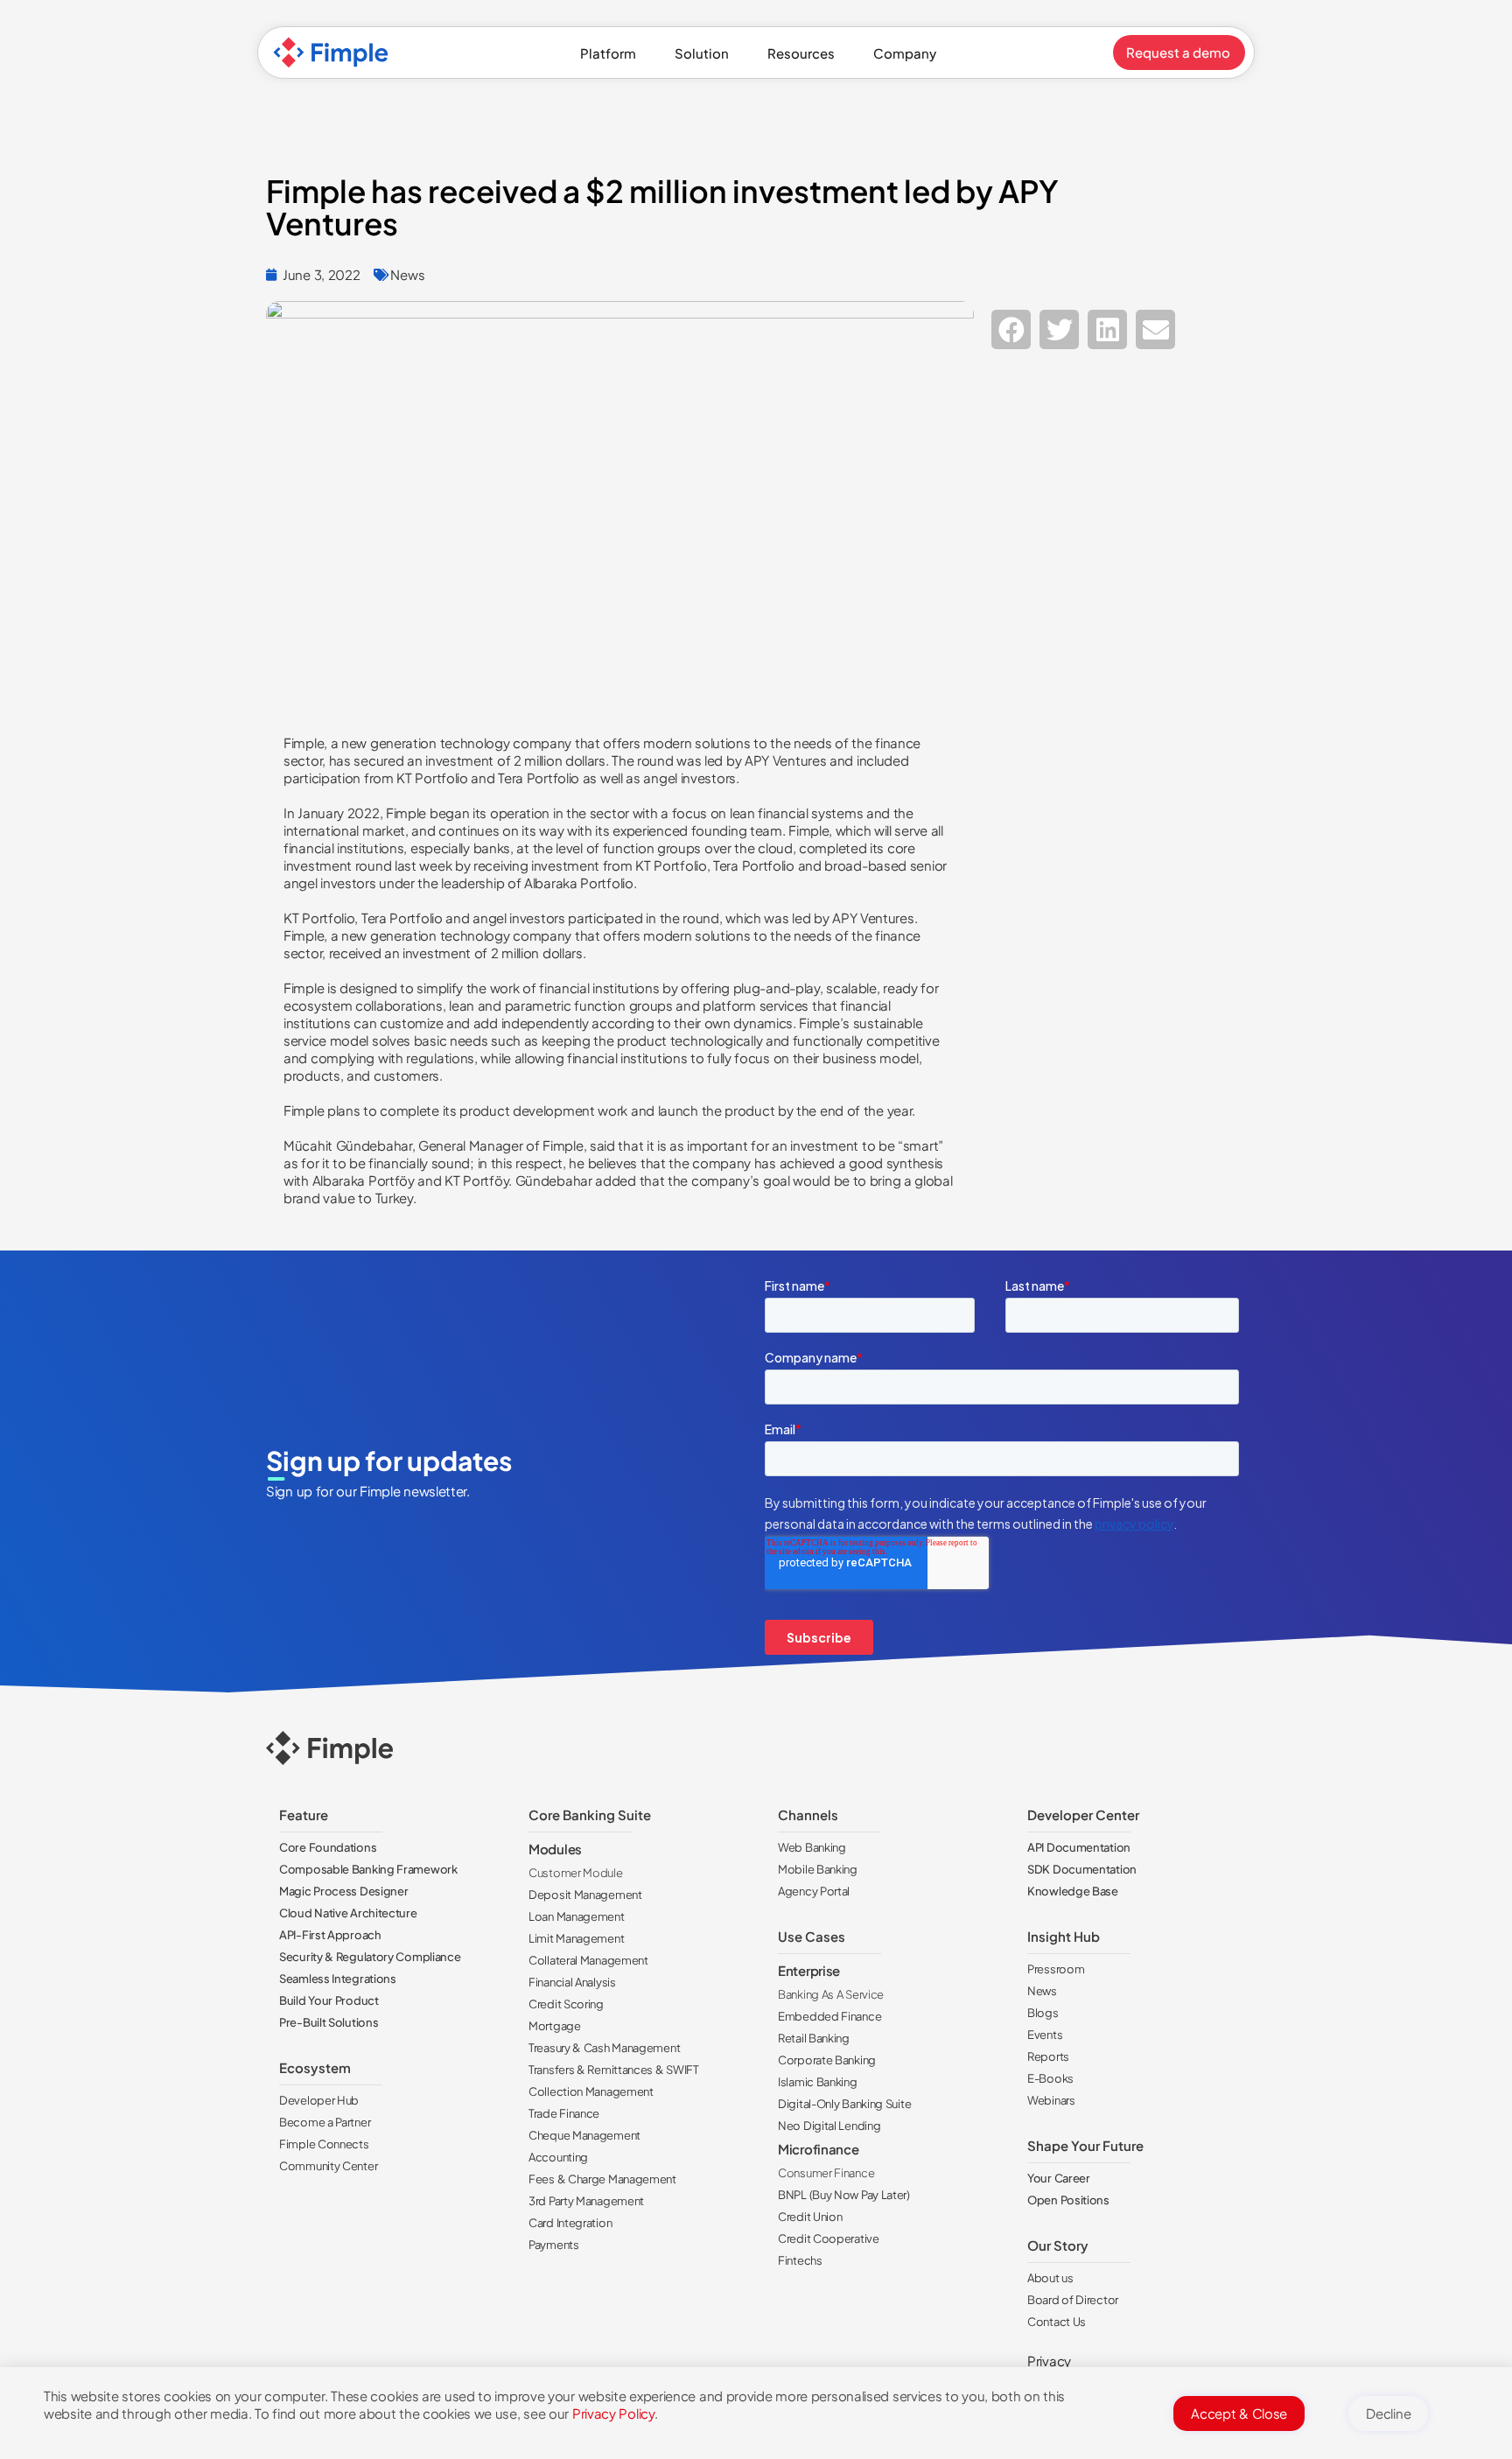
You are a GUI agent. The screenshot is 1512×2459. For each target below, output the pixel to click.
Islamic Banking (818, 2082)
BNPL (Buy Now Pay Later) (844, 2195)
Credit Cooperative (829, 2238)
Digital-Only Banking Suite (844, 2104)
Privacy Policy (613, 2413)
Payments (554, 2245)
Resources (801, 53)
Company (905, 53)
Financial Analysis (572, 1982)
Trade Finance (564, 2113)
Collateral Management (588, 1960)
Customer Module (576, 1873)
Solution (702, 53)
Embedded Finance (829, 2016)
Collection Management (591, 2091)
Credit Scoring (566, 2004)
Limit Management (576, 1938)
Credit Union (810, 2217)
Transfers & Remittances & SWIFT (614, 2070)
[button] (1011, 329)
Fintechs (800, 2260)
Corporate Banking (827, 2060)
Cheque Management (584, 2135)
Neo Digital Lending (829, 2126)
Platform (608, 53)
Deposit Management (585, 1895)
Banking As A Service (831, 1994)
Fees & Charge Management (602, 2179)
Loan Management (577, 1916)
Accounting (558, 2157)
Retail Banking (814, 2038)
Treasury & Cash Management (604, 2048)
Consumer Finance (826, 2173)
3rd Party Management (586, 2201)
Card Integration (570, 2223)
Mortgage (555, 2026)
